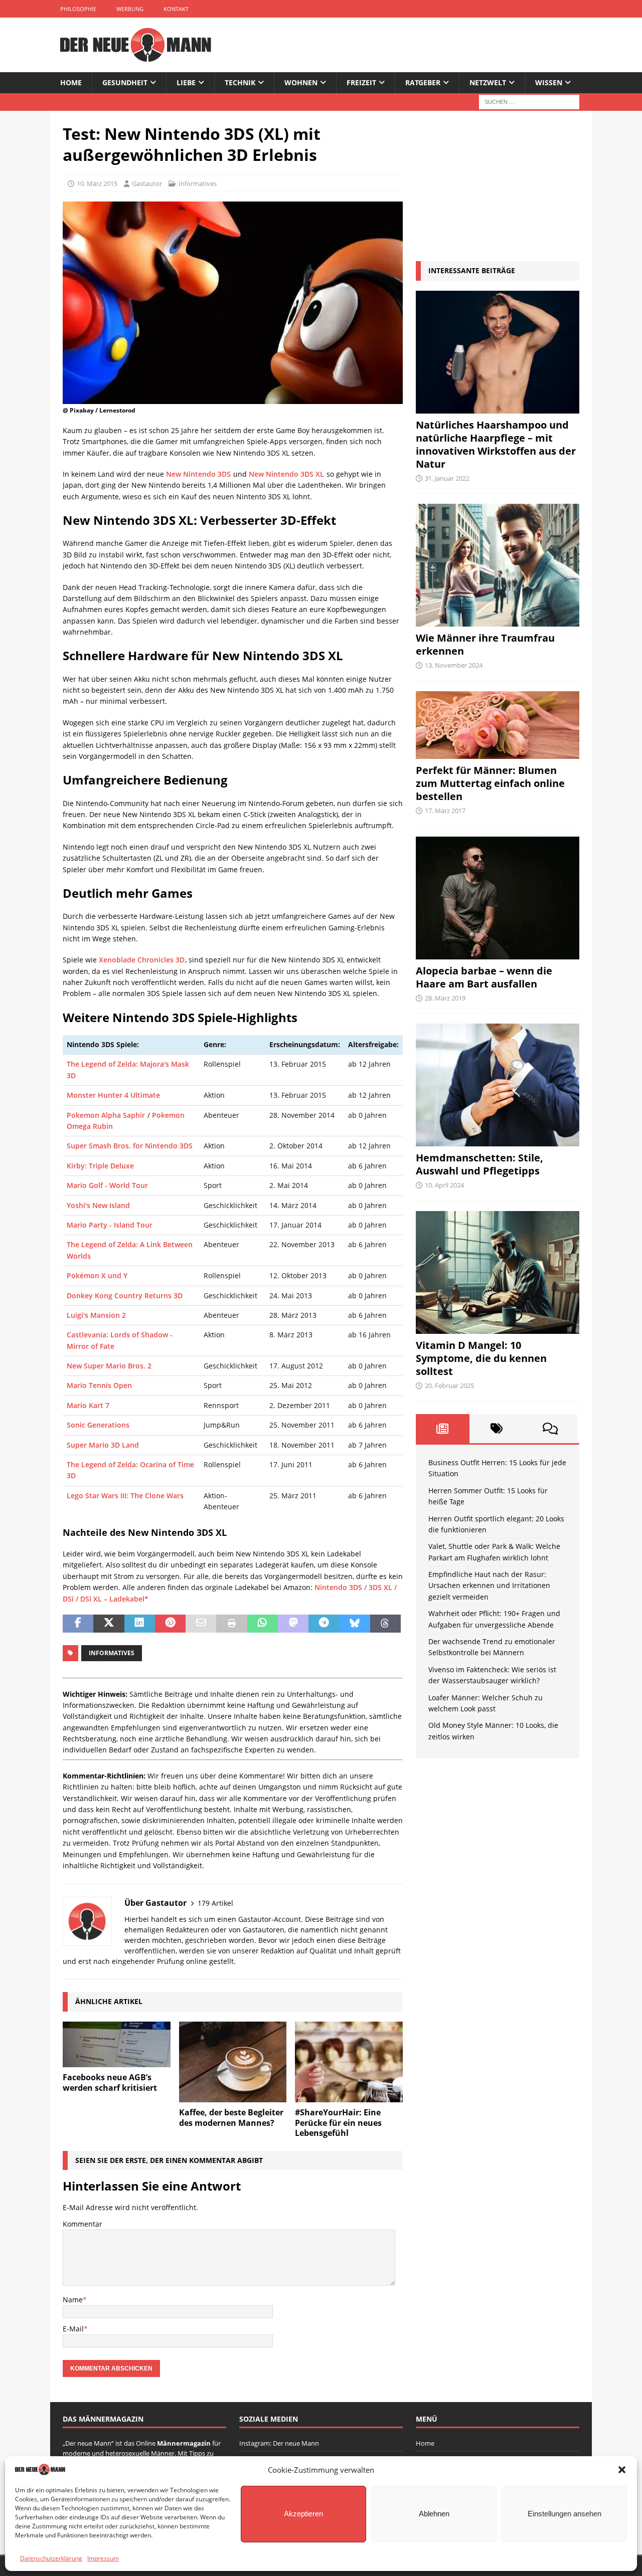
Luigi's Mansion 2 (96, 1315)
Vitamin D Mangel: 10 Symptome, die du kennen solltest (481, 1358)
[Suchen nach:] (529, 102)
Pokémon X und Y (97, 1275)
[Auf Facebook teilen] (78, 1624)
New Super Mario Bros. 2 (109, 1366)
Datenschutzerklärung (51, 2558)
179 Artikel (215, 1903)
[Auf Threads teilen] (385, 1624)
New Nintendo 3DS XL (286, 474)
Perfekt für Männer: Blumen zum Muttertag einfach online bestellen (490, 783)
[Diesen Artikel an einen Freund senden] (201, 1624)
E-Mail (73, 2329)
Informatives (112, 1653)
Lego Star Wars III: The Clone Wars (125, 1496)
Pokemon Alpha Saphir (106, 1115)
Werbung (130, 9)
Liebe (186, 82)
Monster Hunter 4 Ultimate (113, 1095)
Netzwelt (488, 82)
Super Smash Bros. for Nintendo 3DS (130, 1146)
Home (71, 82)
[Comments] (550, 1429)
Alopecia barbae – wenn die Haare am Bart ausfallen (484, 977)
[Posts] (443, 1429)
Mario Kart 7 (88, 1405)
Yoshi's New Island (98, 1205)
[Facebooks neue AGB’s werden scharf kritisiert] (117, 2044)
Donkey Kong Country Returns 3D (125, 1296)
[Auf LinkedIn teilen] (140, 1624)
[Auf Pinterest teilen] (170, 1624)
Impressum (103, 2558)
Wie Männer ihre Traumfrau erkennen (485, 644)
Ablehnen (434, 2514)
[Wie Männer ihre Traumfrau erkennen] (498, 565)
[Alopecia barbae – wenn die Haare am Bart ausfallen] (498, 898)
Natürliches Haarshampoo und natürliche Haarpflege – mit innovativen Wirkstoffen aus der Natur (496, 444)
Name (73, 2300)
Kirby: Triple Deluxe (100, 1166)
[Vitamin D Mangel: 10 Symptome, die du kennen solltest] (498, 1272)
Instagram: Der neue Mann (279, 2443)
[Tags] (496, 1429)
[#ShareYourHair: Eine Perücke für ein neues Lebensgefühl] (349, 2062)
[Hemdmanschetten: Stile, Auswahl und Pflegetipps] (498, 1085)
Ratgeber (423, 82)
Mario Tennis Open (99, 1385)
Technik (240, 82)
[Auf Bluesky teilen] (354, 1624)
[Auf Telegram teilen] (324, 1624)
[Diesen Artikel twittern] (109, 1624)
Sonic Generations (98, 1425)
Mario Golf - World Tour (107, 1185)
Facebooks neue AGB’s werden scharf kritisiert (110, 2083)
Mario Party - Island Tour (110, 1225)
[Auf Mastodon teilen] (293, 1624)
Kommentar (83, 2224)
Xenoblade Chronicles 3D (142, 960)
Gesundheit (125, 82)
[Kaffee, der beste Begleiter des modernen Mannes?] (233, 2062)
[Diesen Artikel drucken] (231, 1624)
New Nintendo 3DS (198, 474)
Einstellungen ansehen (565, 2514)
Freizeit (361, 82)
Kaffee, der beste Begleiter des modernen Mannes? (231, 2118)
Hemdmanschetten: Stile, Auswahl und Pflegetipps (479, 1164)
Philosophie (78, 9)
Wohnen (301, 82)
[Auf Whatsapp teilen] (263, 1624)
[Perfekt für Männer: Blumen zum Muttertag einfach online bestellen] (498, 725)
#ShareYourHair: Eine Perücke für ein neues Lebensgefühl (338, 2123)
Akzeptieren (303, 2514)
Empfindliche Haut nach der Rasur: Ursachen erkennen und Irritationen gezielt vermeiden (489, 1586)
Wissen (549, 82)
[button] (622, 2470)
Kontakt (176, 9)
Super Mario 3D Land (103, 1445)
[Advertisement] (498, 186)
